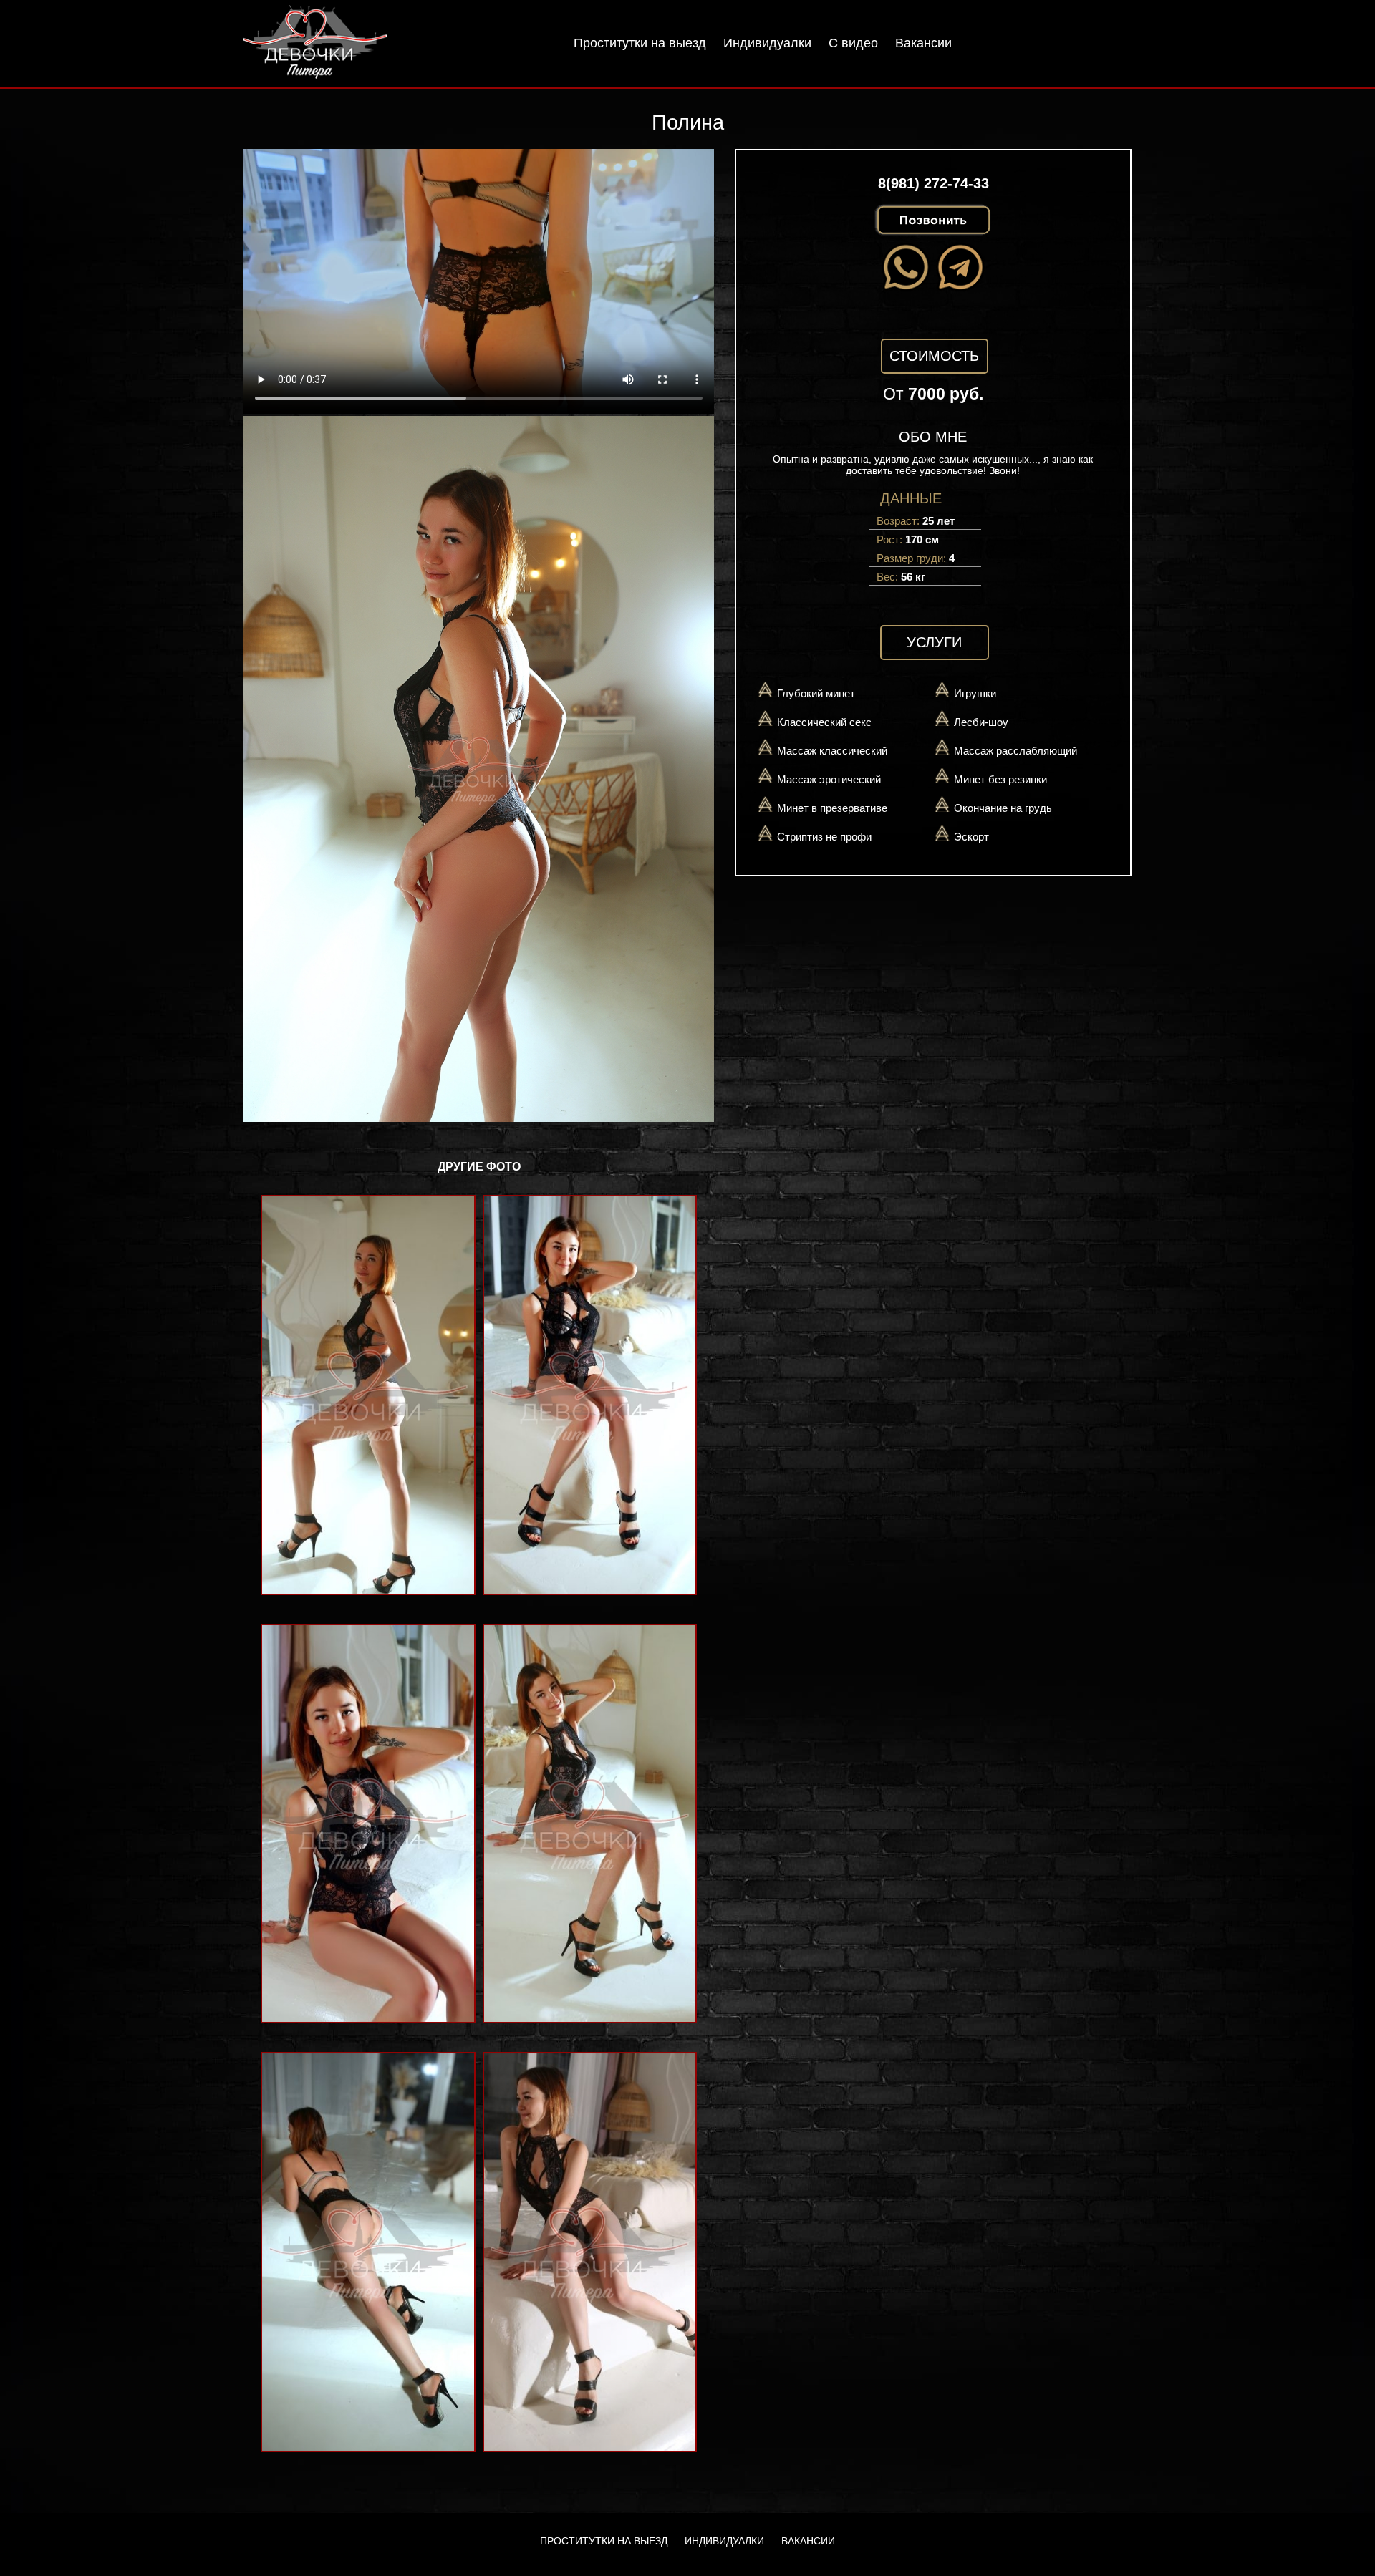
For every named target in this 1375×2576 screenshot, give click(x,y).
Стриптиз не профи (824, 837)
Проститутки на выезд (640, 43)
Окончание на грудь (1003, 808)
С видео (853, 43)
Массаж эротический (829, 779)
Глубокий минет (816, 693)
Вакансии (923, 43)
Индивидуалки (767, 43)
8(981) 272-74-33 (933, 183)
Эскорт (971, 837)
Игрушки (975, 693)
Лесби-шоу (981, 722)
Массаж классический (832, 751)
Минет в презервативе (832, 808)
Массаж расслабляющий (1015, 751)
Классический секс (824, 722)
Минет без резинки (1000, 779)
